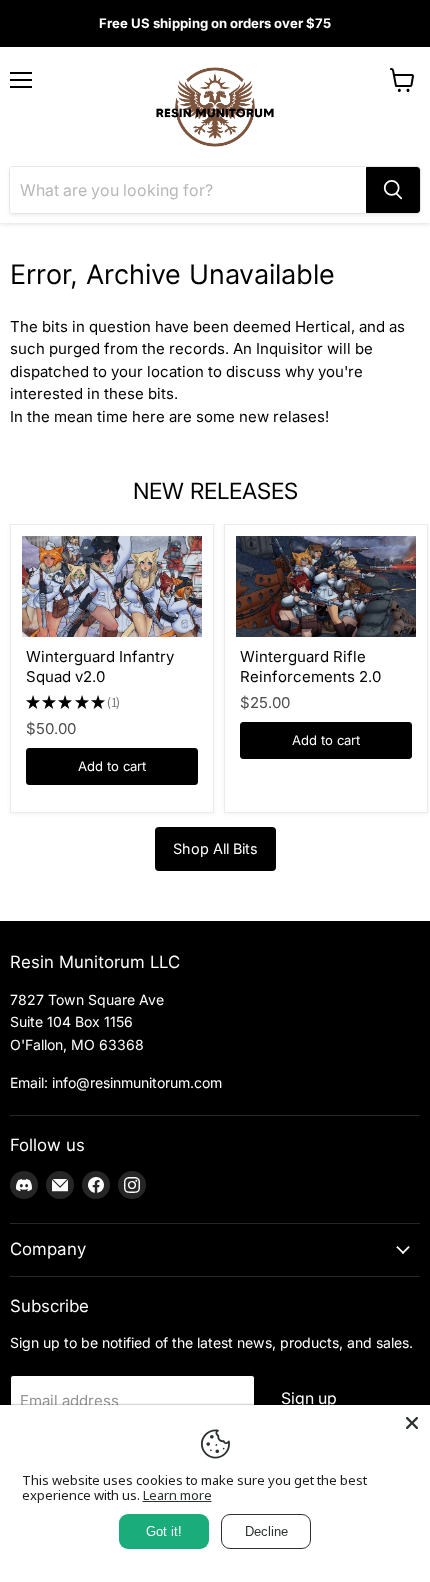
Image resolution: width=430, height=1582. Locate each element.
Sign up (309, 1398)
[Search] (393, 190)
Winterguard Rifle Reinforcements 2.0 (310, 666)
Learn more (177, 1495)
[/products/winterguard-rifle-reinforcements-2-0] (326, 586)
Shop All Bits (215, 848)
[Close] (412, 1423)
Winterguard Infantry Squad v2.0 (100, 666)
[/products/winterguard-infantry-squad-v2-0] (112, 586)
